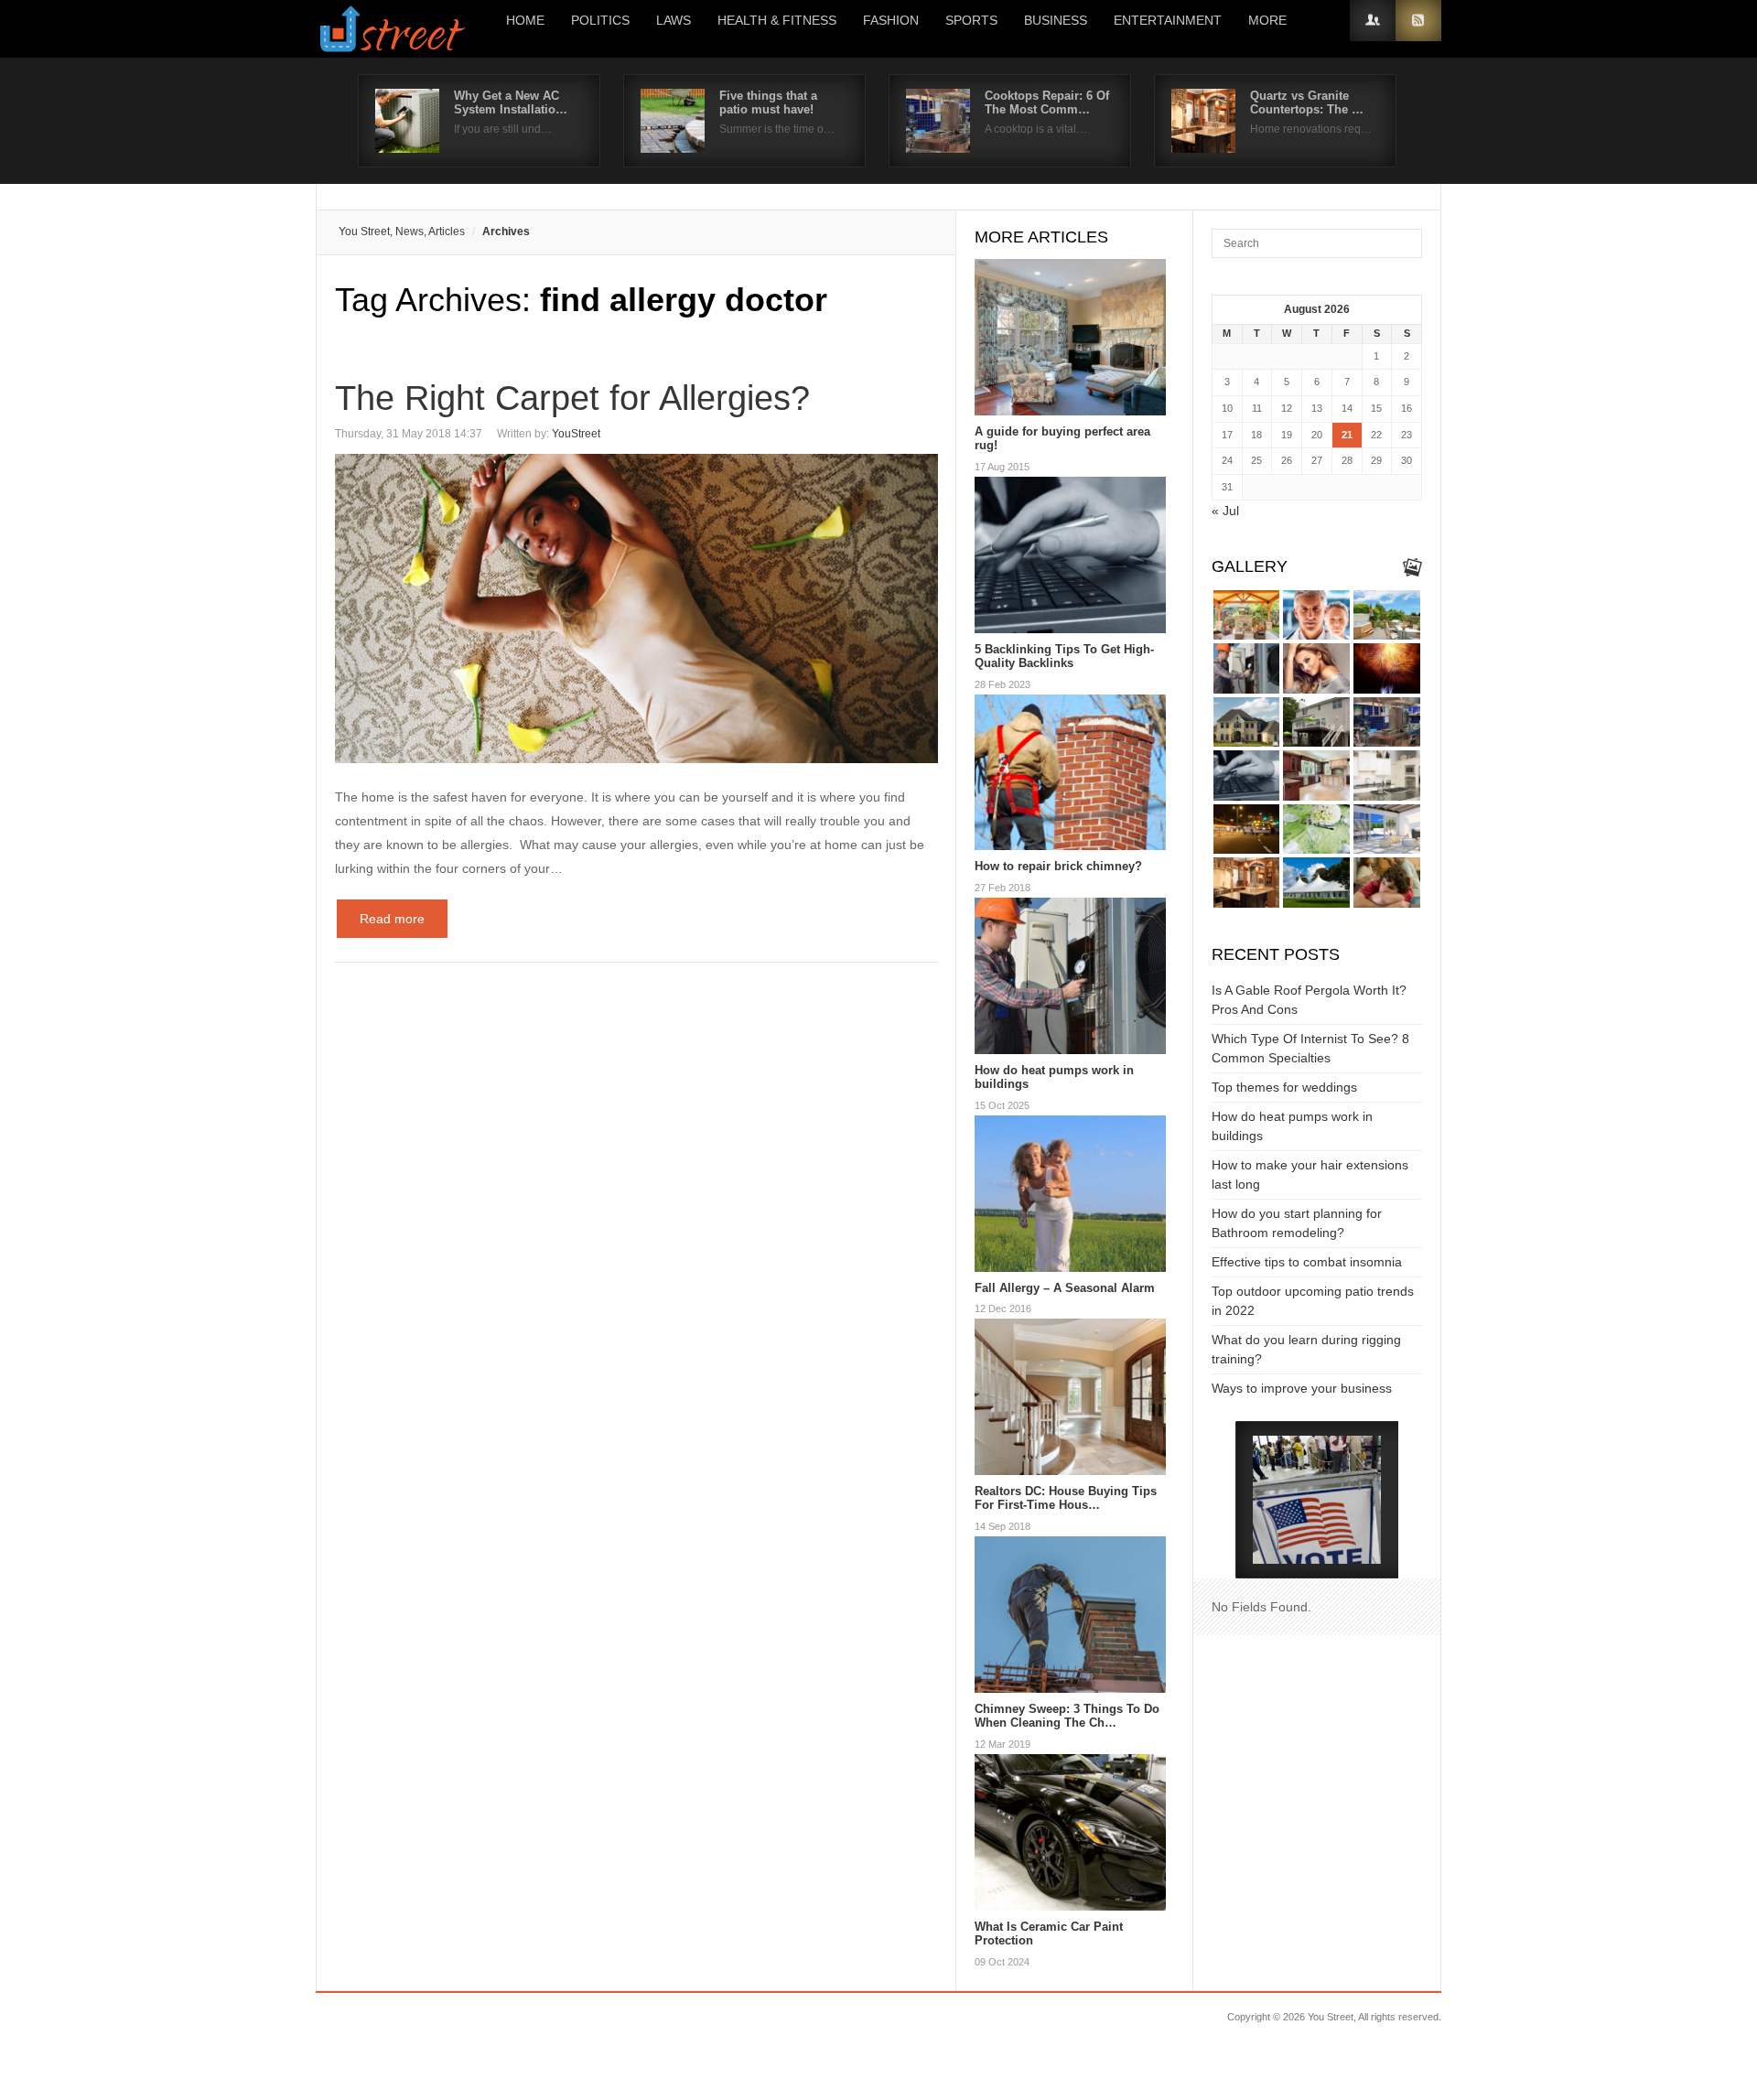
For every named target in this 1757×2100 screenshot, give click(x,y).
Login (1373, 21)
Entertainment (1168, 20)
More (1267, 20)
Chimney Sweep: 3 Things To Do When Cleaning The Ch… (1067, 1716)
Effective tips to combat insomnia (1307, 1262)
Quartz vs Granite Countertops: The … (1307, 102)
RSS (1418, 21)
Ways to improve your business (1302, 1388)
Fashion (891, 20)
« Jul (1225, 511)
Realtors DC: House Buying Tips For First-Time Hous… (1066, 1498)
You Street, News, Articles (402, 232)
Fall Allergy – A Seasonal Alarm (1065, 1288)
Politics (600, 20)
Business (1056, 20)
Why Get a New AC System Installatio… (511, 102)
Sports (971, 20)
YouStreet (576, 434)
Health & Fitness (777, 20)
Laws (674, 20)
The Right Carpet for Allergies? (572, 398)
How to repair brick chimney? (1058, 866)
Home (525, 20)
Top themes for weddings (1284, 1087)
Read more (392, 919)
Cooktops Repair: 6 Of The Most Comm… (1047, 102)
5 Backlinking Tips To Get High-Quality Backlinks (1064, 657)
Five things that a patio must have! (768, 102)
